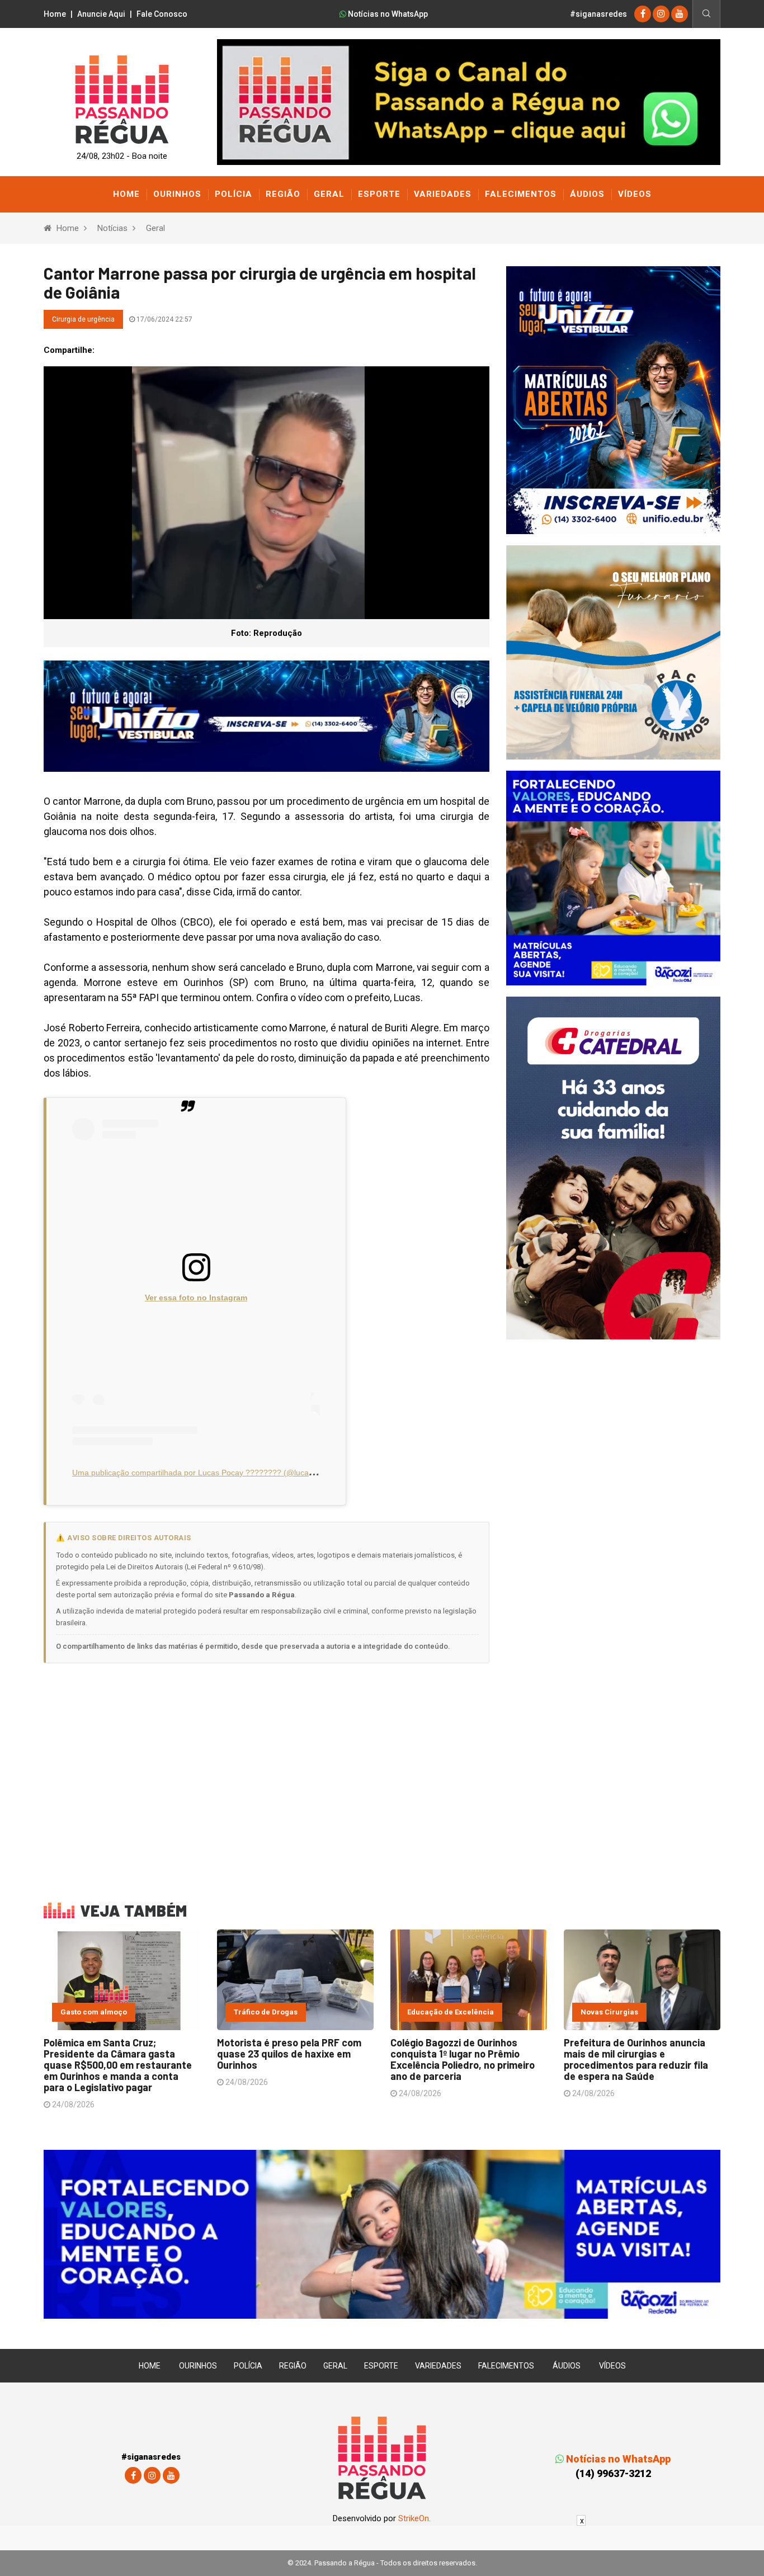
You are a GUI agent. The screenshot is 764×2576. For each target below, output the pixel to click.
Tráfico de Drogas (266, 2012)
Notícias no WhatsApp (387, 14)
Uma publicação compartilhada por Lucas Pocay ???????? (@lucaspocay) (204, 1473)
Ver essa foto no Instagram (196, 1298)
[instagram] (661, 14)
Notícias (112, 228)
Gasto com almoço (94, 2012)
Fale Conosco (162, 14)
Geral (329, 194)
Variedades (443, 194)
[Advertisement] (267, 1775)
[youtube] (680, 14)
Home (55, 14)
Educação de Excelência (451, 2012)
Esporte (379, 194)
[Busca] (706, 14)
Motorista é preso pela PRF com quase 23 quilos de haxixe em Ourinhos (289, 2054)
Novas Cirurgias (609, 2012)
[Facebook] (643, 14)
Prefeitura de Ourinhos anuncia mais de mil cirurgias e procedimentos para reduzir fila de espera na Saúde (636, 2059)
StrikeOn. (414, 2518)
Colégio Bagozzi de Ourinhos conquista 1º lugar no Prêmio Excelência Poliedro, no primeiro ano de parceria (463, 2059)
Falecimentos (521, 194)
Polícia (234, 194)
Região (283, 194)
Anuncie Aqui (101, 14)
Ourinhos (177, 194)
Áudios (587, 194)
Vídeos (635, 194)
